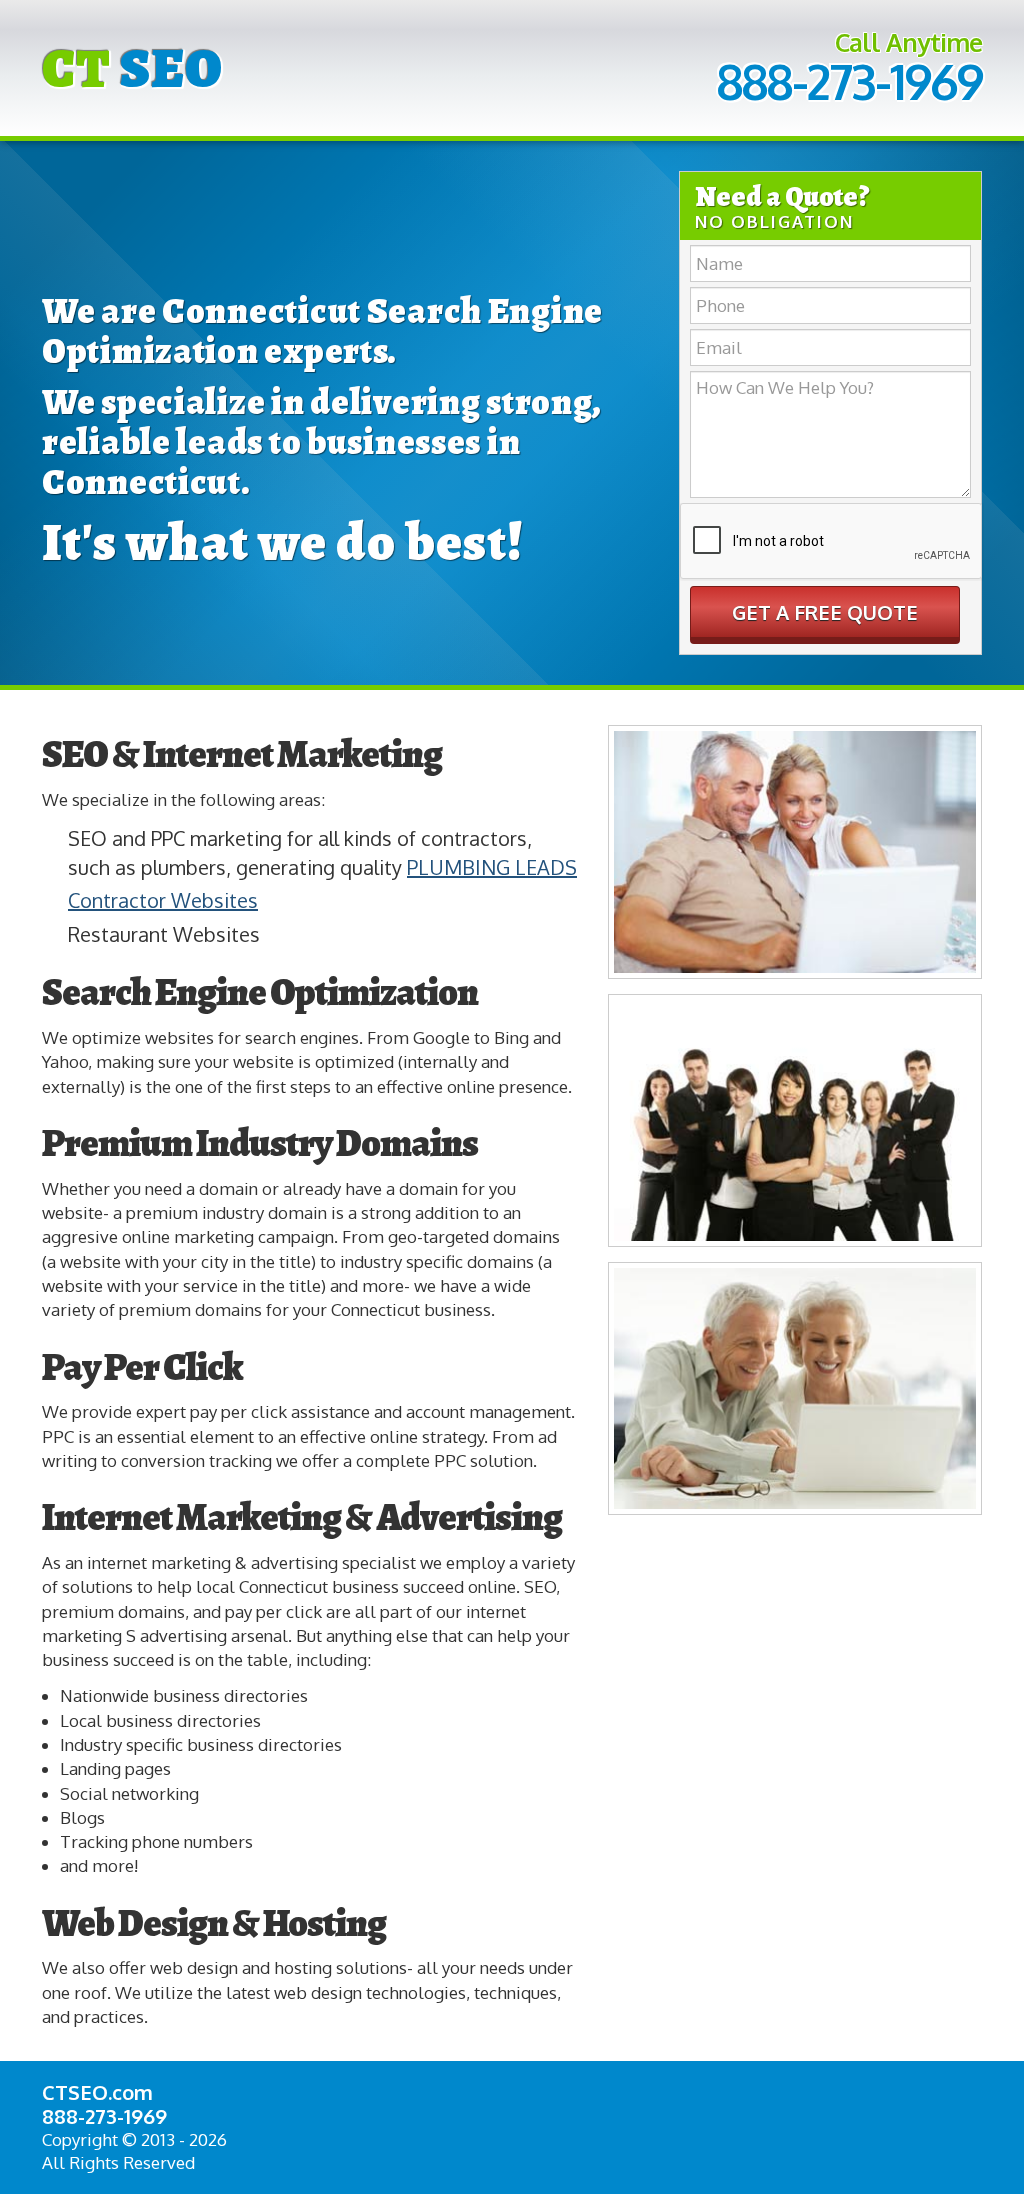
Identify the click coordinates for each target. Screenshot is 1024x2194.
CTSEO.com (97, 2092)
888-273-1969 (849, 81)
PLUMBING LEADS (492, 867)
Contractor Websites (163, 900)
